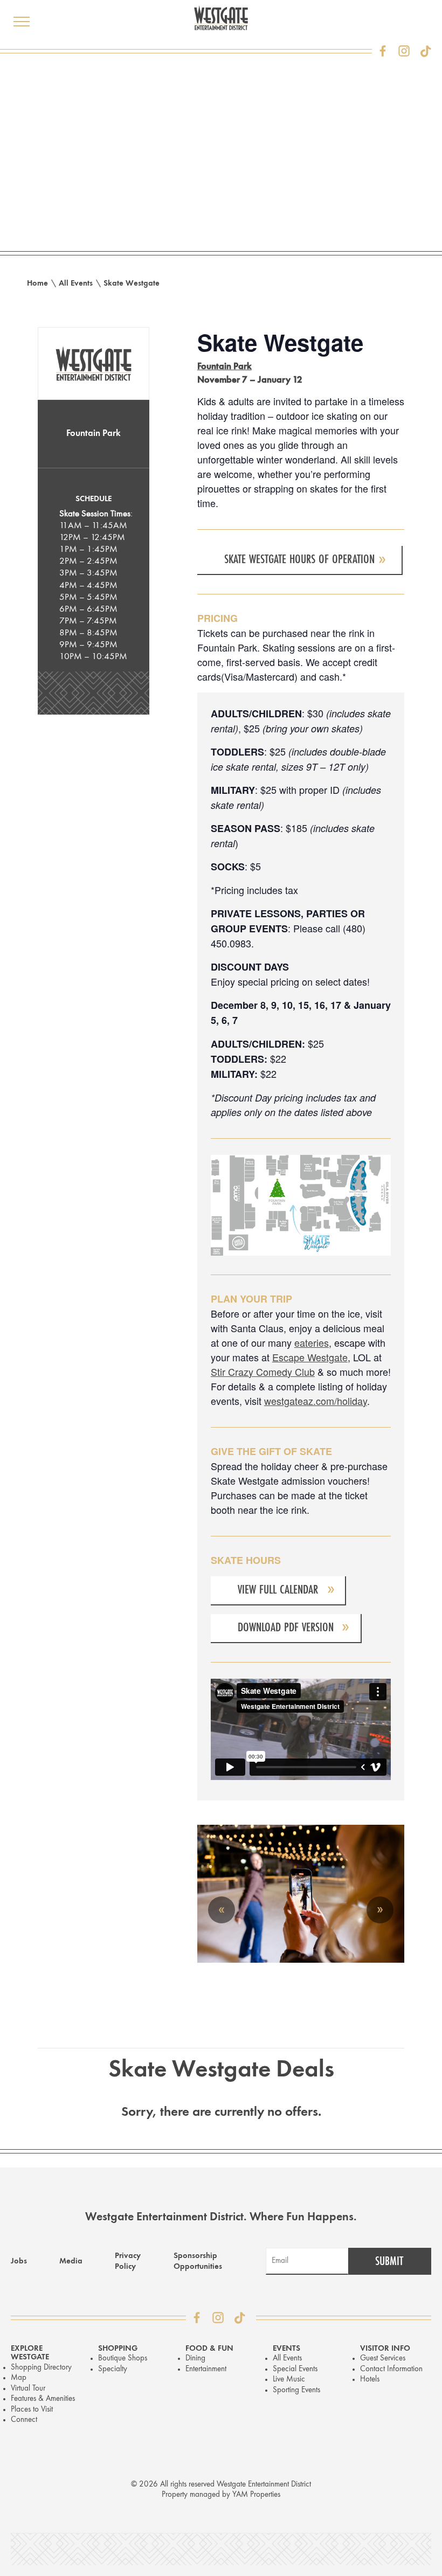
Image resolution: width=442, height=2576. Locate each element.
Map (19, 2378)
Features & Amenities (43, 2399)
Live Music (289, 2380)
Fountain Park (94, 434)
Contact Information (391, 2369)
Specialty (113, 2369)
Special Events (295, 2369)
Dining (195, 2359)
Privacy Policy (128, 2262)
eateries (312, 1342)
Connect (24, 2420)
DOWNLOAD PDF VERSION (286, 1627)
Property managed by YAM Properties (221, 2495)
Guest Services (383, 2359)
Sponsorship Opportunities (198, 2262)
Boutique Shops (123, 2359)
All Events (76, 284)
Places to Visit (32, 2410)
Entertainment (206, 2369)
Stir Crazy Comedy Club (263, 1372)
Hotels (370, 2380)
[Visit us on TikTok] (426, 51)
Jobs (19, 2262)
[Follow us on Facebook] (383, 51)
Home (37, 284)
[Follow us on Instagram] (404, 51)
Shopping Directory (41, 2368)
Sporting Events (296, 2390)
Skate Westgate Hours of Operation (299, 559)
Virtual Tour (28, 2389)
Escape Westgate (310, 1357)
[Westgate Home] (221, 18)
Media (71, 2262)
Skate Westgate (132, 284)
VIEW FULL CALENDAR (278, 1590)
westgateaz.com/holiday (316, 1401)
